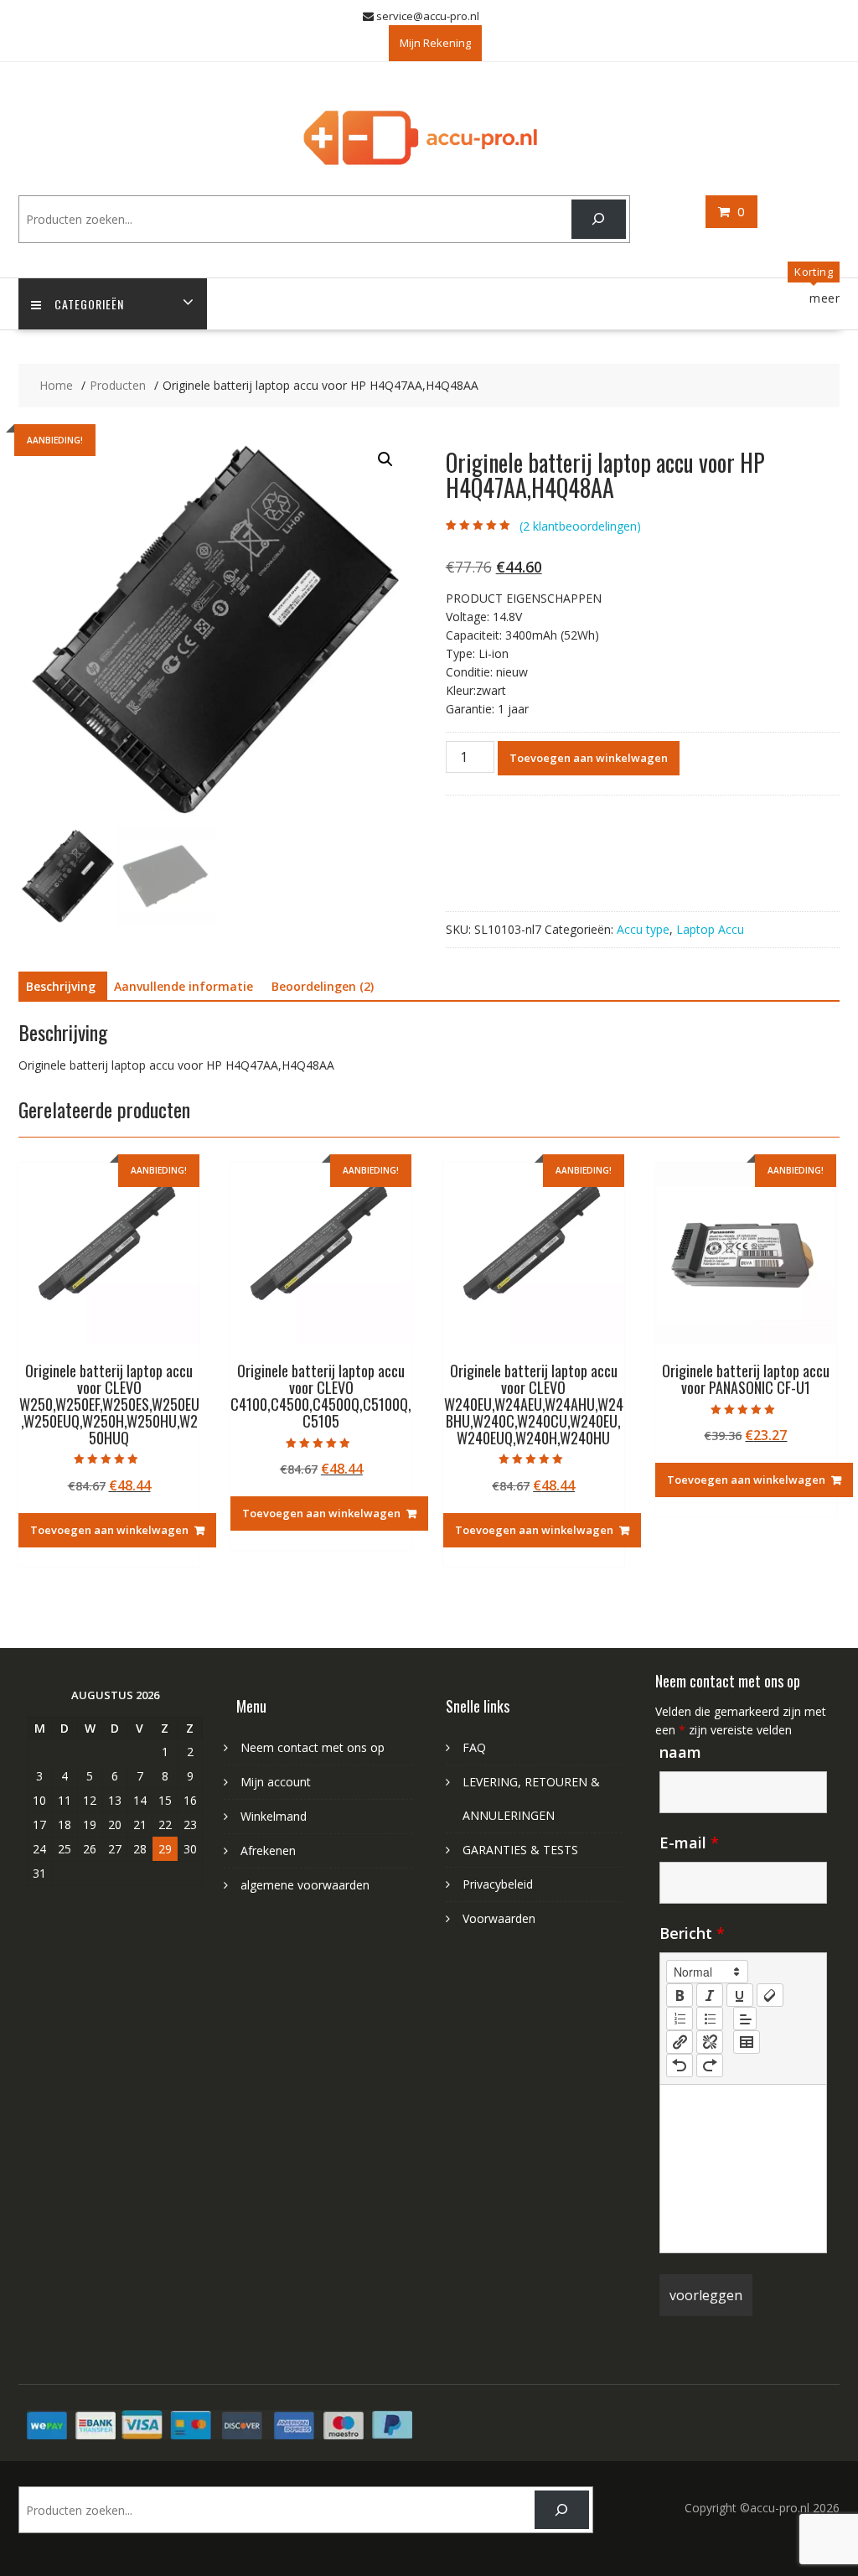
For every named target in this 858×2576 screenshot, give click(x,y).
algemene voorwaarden (305, 1885)
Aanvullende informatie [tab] (183, 986)
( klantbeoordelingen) (580, 526)
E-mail (689, 1843)
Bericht (692, 1933)
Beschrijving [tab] (61, 986)
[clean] (770, 1995)
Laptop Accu (710, 929)
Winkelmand (274, 1816)
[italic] (710, 1995)
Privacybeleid (498, 1884)
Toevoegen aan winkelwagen (589, 758)
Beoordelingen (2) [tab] (323, 986)
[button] (385, 459)
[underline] (740, 1995)
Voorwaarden (499, 1918)
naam (680, 1752)
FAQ (474, 1747)
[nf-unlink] (710, 2042)
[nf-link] (680, 2042)
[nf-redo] (710, 2065)
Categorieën (89, 304)
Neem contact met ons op (313, 1747)
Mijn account (276, 1782)
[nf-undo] (680, 2065)
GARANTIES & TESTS (520, 1850)
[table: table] (747, 2042)
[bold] (680, 1995)
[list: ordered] (680, 2019)
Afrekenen (268, 1850)
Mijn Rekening (435, 43)
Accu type (643, 929)
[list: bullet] (710, 2019)
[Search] (599, 219)
